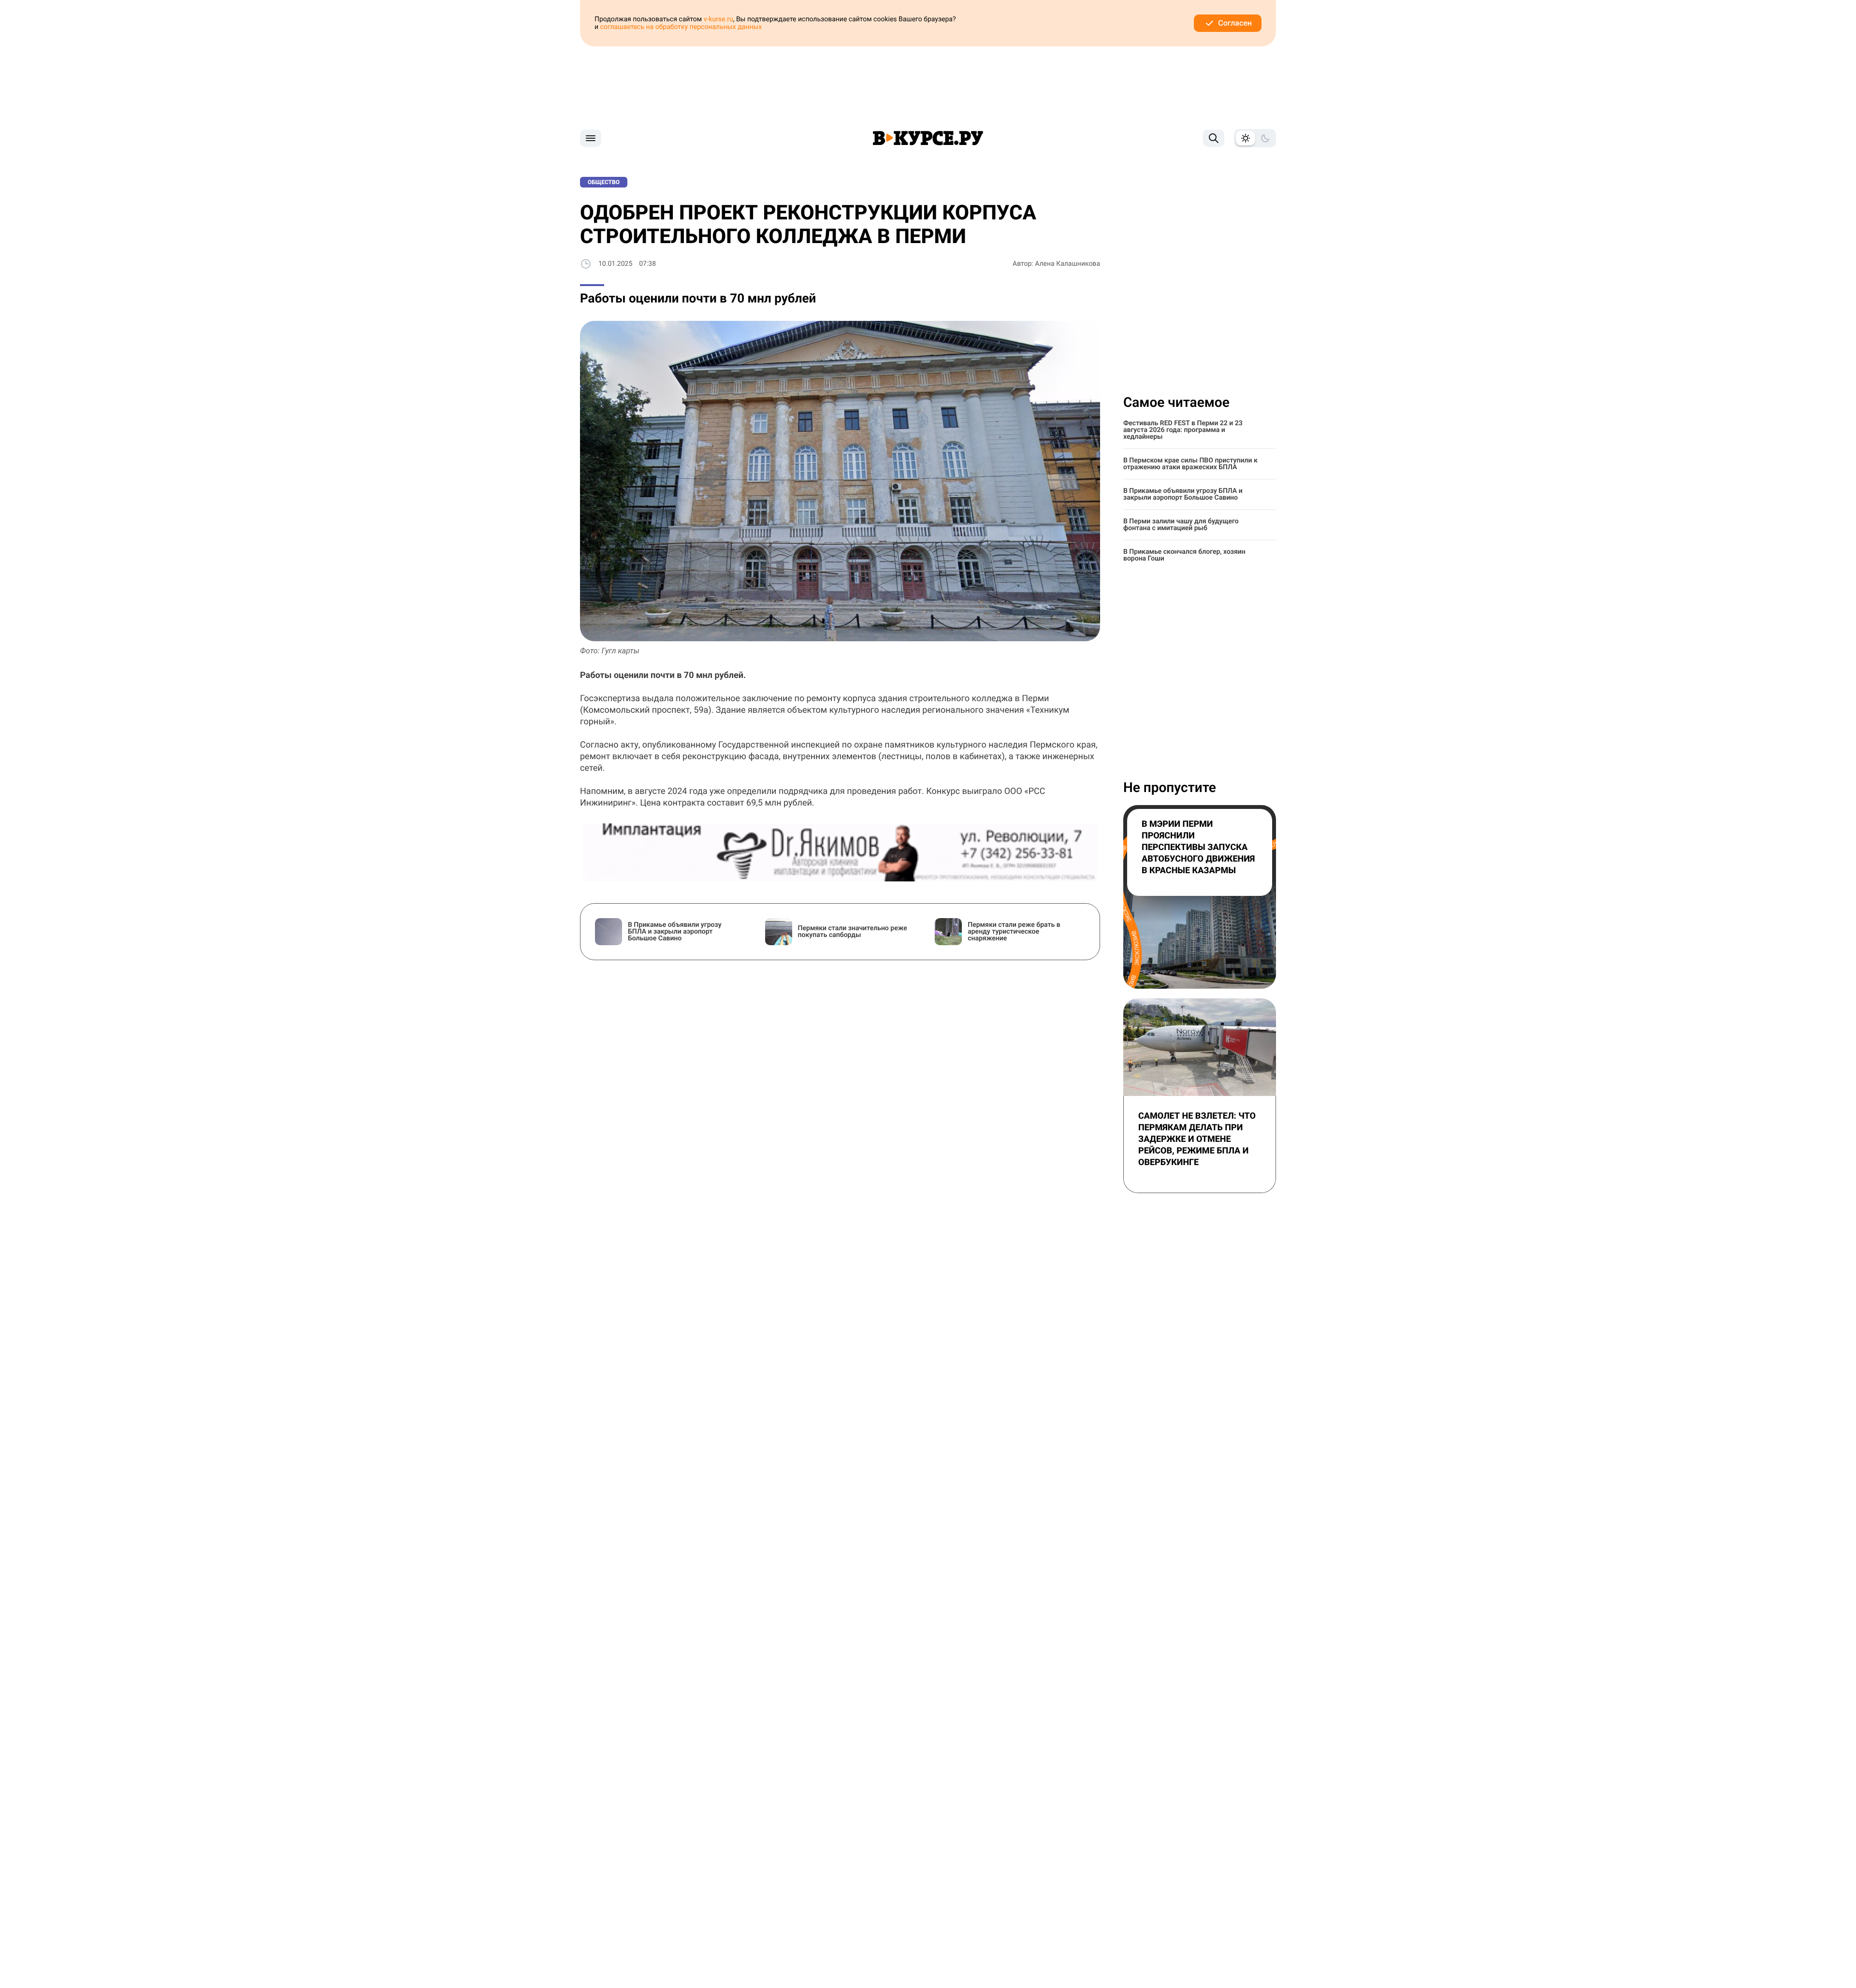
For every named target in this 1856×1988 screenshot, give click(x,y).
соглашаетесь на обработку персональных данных (681, 27)
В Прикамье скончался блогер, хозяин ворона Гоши (1184, 555)
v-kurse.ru (718, 19)
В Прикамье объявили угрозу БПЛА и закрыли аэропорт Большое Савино (1183, 494)
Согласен (1235, 23)
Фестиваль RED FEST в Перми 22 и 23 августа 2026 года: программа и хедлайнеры (1183, 430)
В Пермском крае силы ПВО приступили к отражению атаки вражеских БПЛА (1190, 464)
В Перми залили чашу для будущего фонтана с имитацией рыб (1181, 525)
